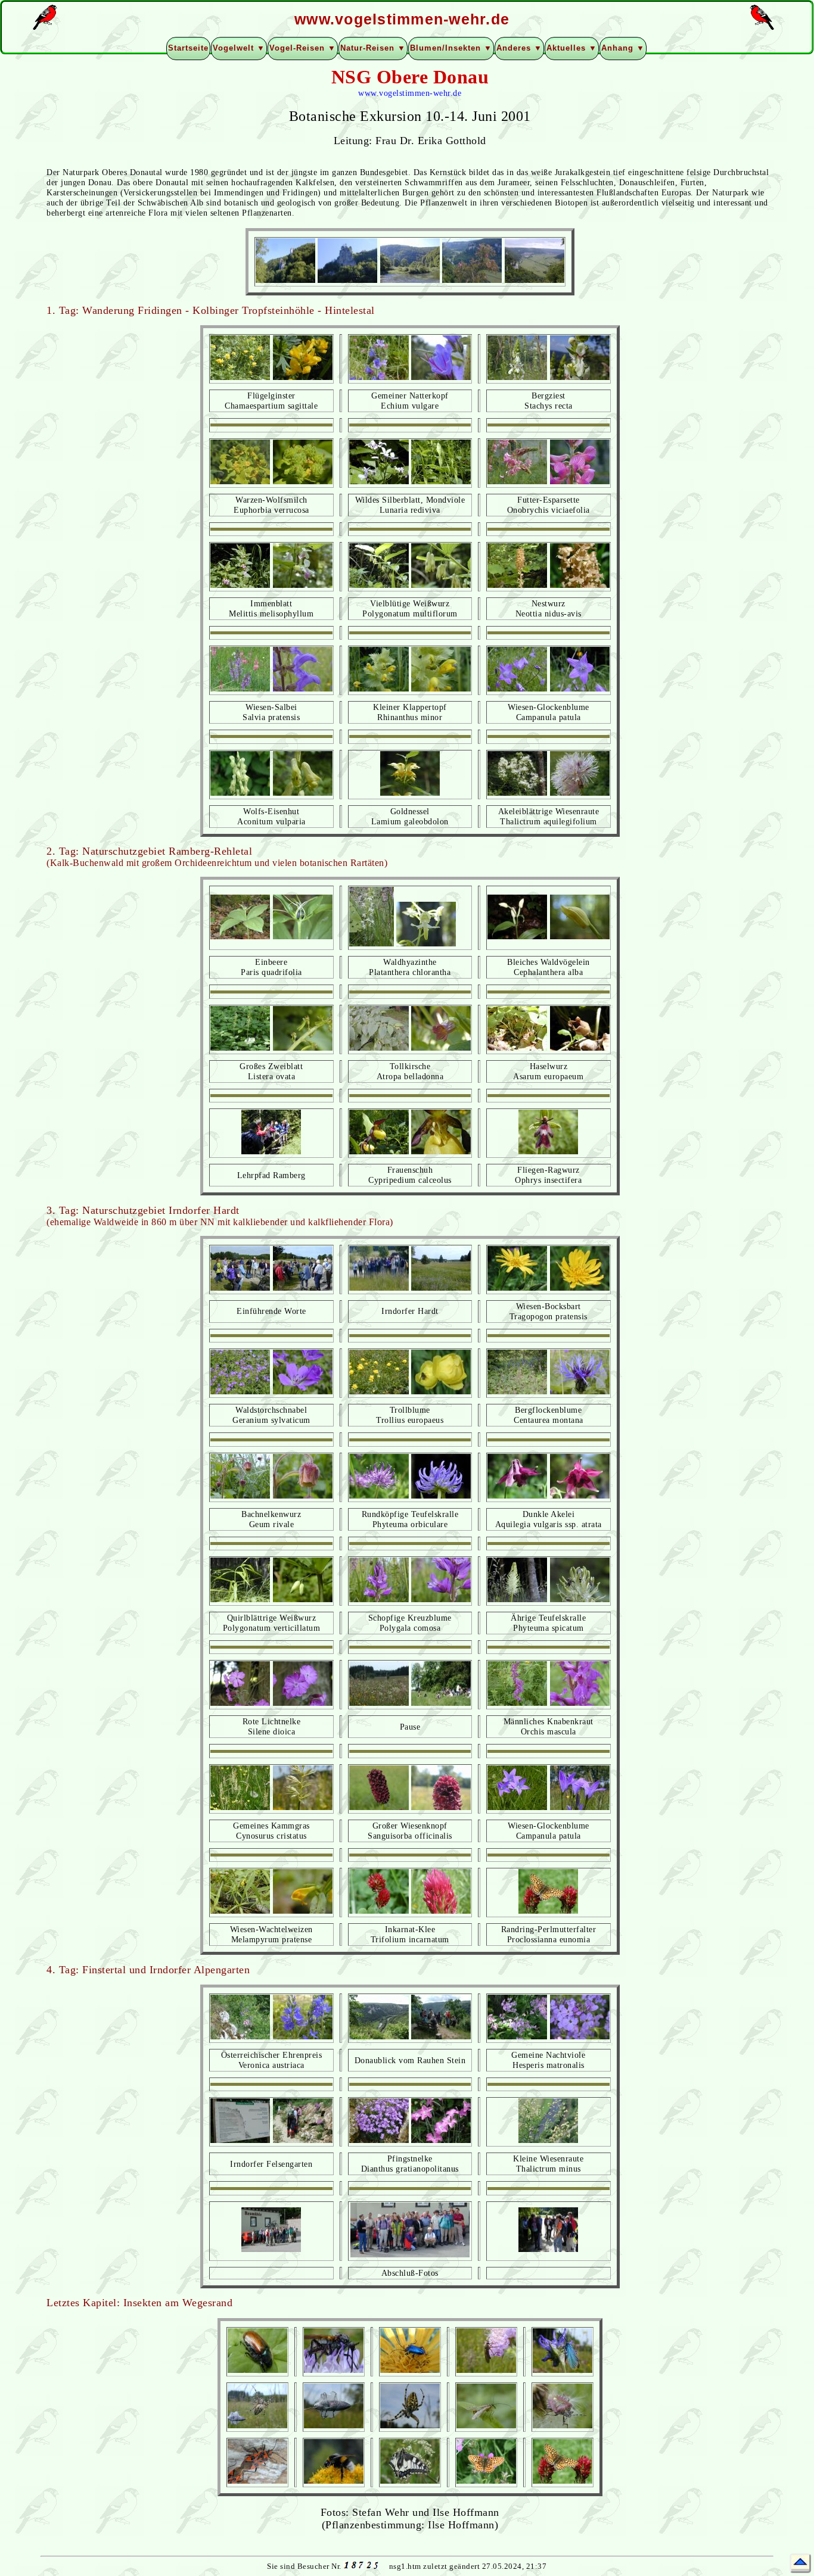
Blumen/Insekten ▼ (451, 48)
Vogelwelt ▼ (239, 48)
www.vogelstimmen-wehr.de (410, 93)
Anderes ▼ (519, 48)
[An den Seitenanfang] (800, 2563)
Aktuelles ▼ (572, 48)
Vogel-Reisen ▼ (303, 48)
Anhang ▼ (623, 48)
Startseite (188, 48)
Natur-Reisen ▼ (373, 48)
